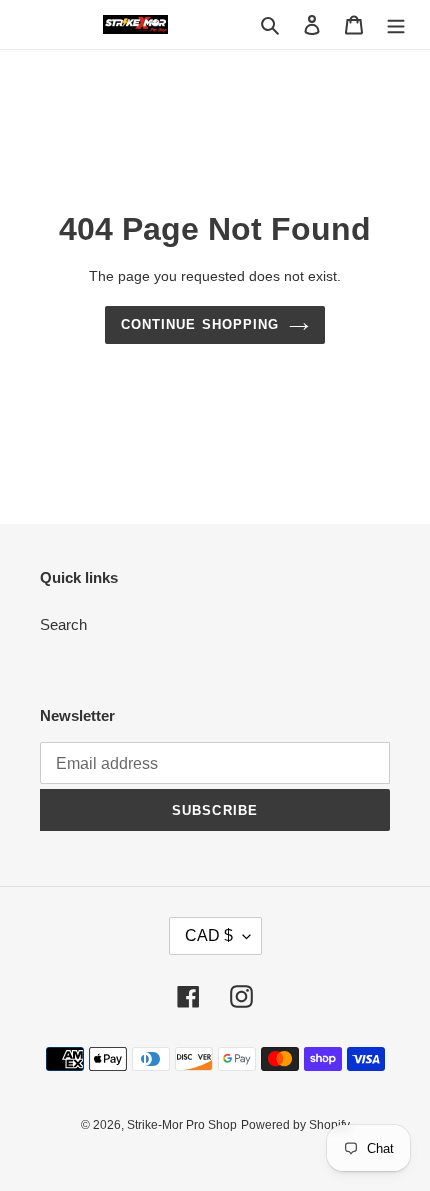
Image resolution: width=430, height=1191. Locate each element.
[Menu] (396, 24)
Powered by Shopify (295, 1125)
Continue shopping (200, 324)
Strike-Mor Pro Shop (182, 1125)
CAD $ (209, 935)
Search (63, 624)
